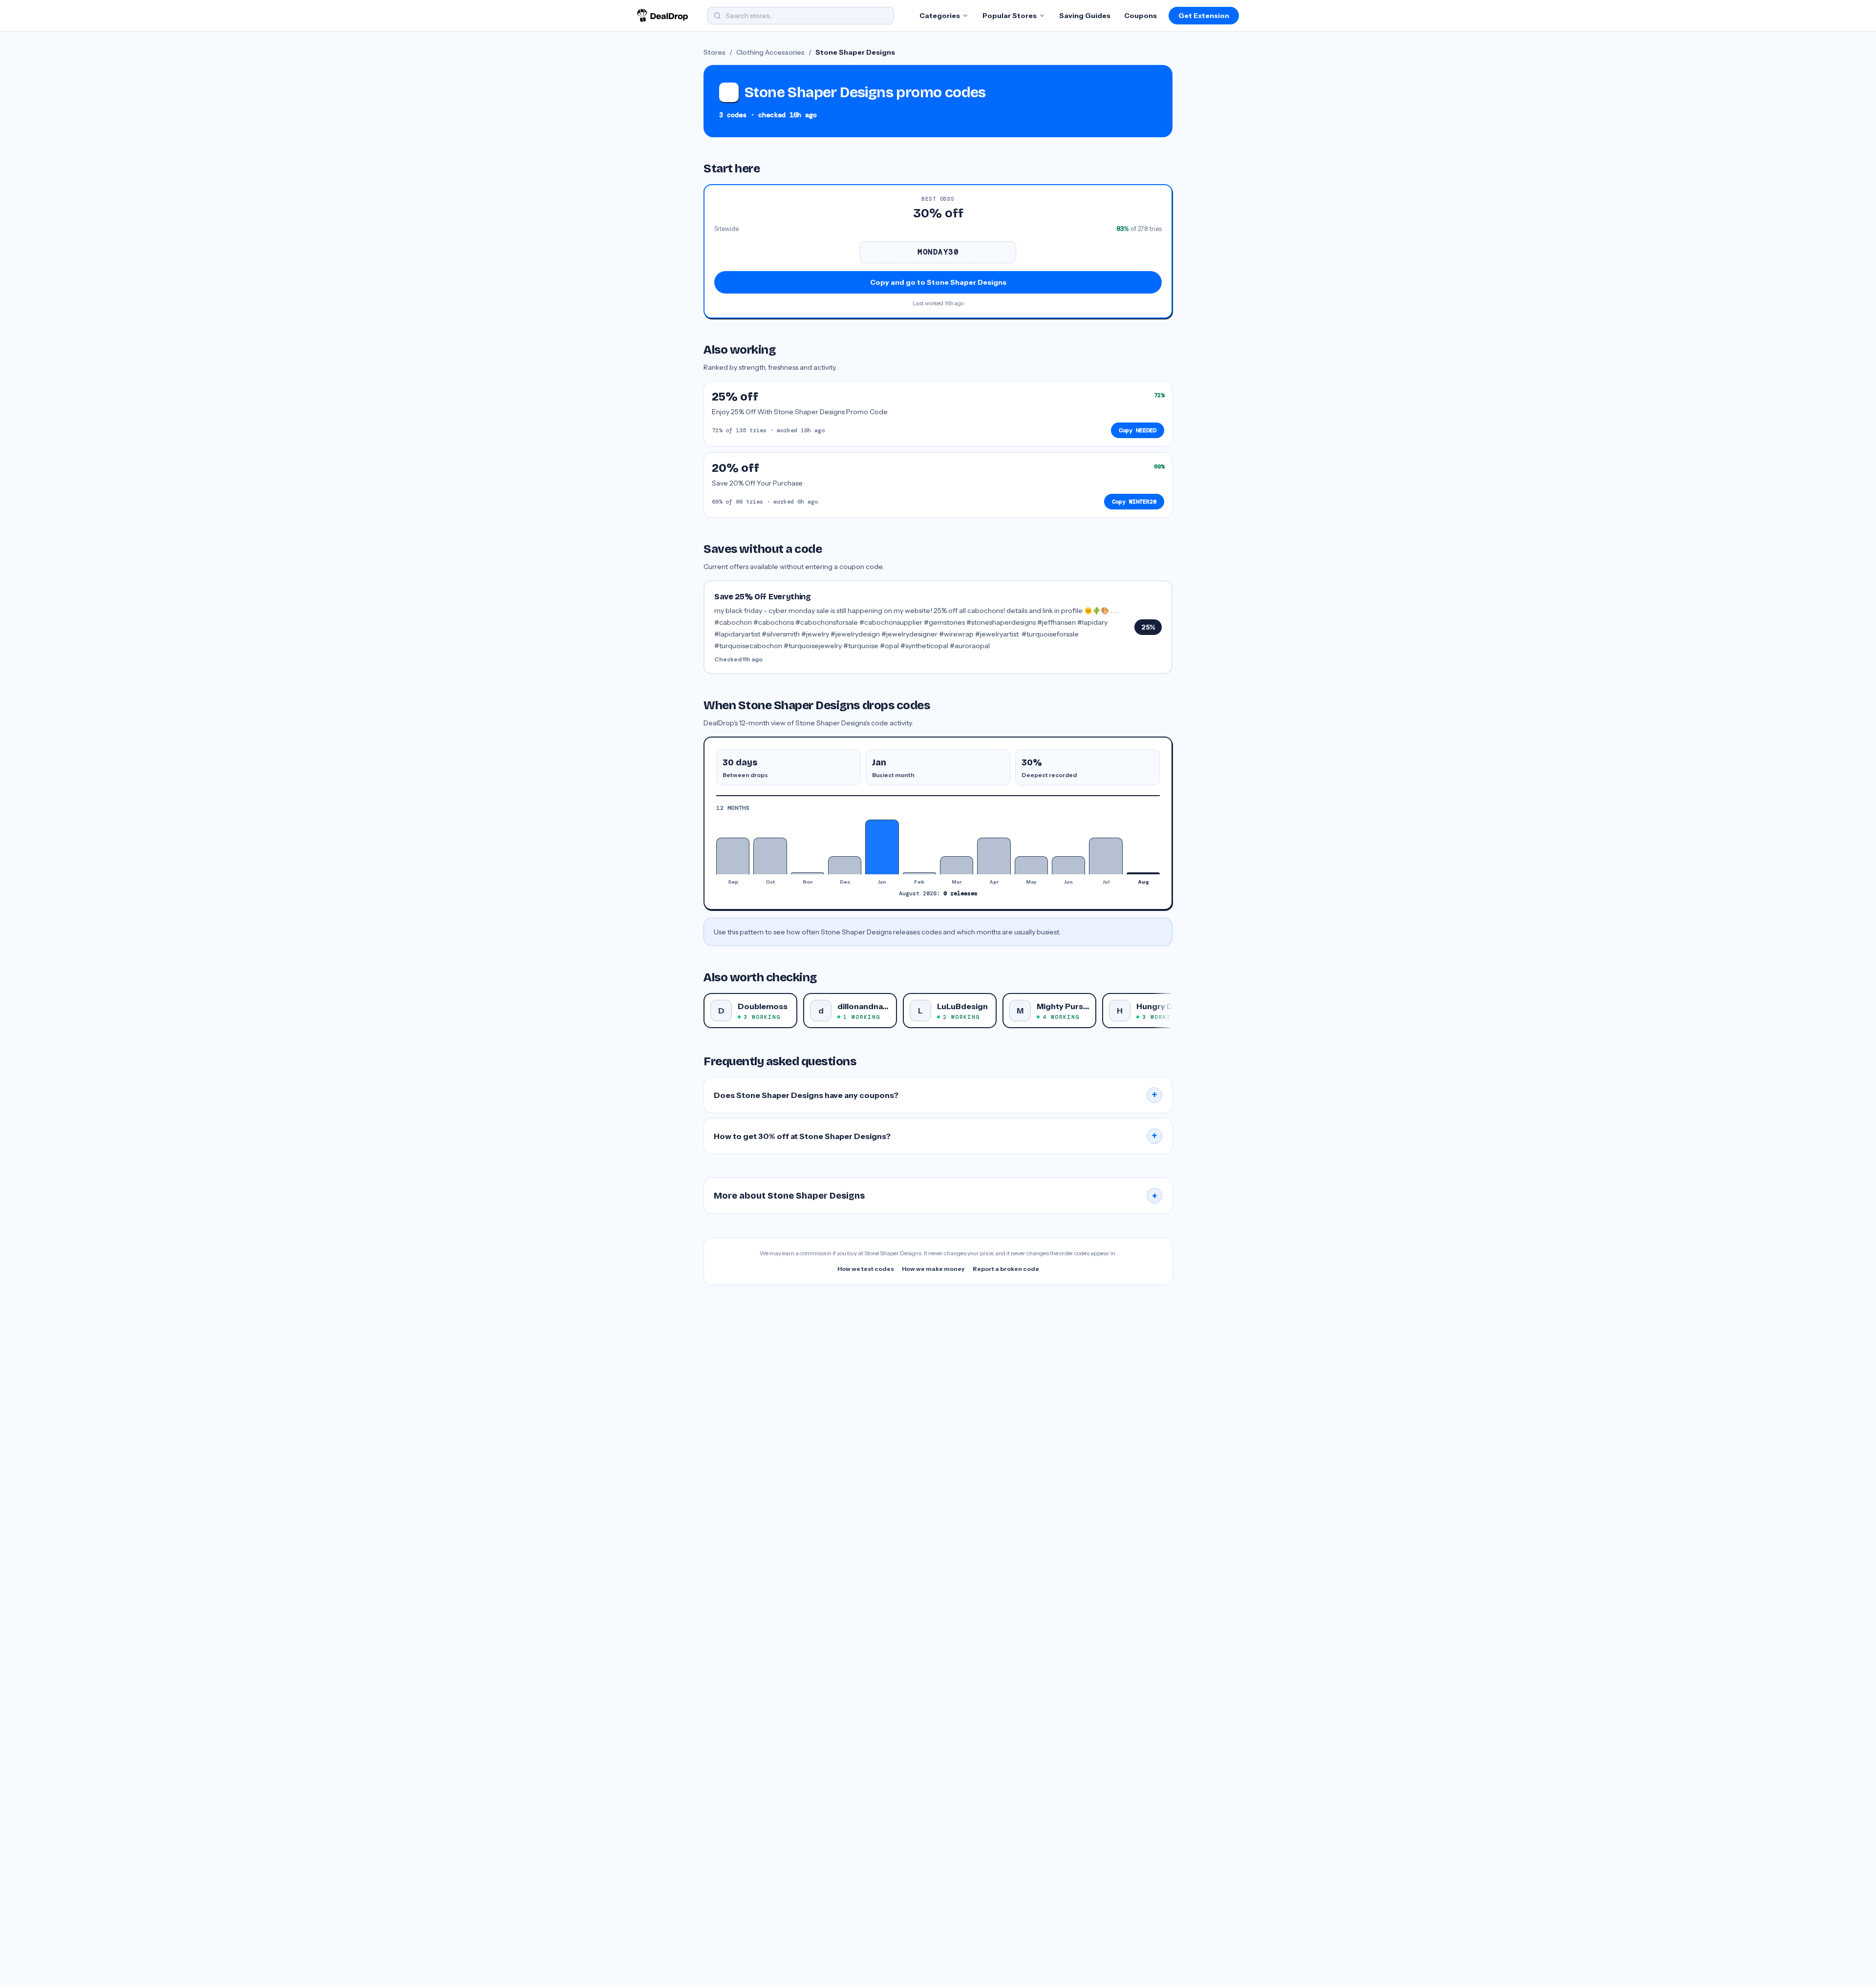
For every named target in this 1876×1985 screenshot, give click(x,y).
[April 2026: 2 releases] (994, 856)
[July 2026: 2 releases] (1106, 856)
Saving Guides (1085, 16)
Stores (714, 52)
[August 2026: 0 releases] (1143, 873)
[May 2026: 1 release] (1031, 865)
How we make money (933, 1269)
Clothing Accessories (770, 52)
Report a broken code (1006, 1269)
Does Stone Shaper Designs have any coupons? (936, 1095)
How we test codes (866, 1269)
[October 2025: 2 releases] (770, 856)
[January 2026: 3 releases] (882, 847)
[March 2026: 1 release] (957, 865)
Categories (940, 16)
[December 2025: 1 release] (845, 865)
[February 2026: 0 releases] (919, 873)
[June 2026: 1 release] (1068, 865)
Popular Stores (1010, 16)
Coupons (1141, 16)
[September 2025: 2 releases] (733, 856)
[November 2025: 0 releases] (808, 873)
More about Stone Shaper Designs (936, 1196)
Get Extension (1204, 16)
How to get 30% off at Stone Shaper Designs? (936, 1136)
